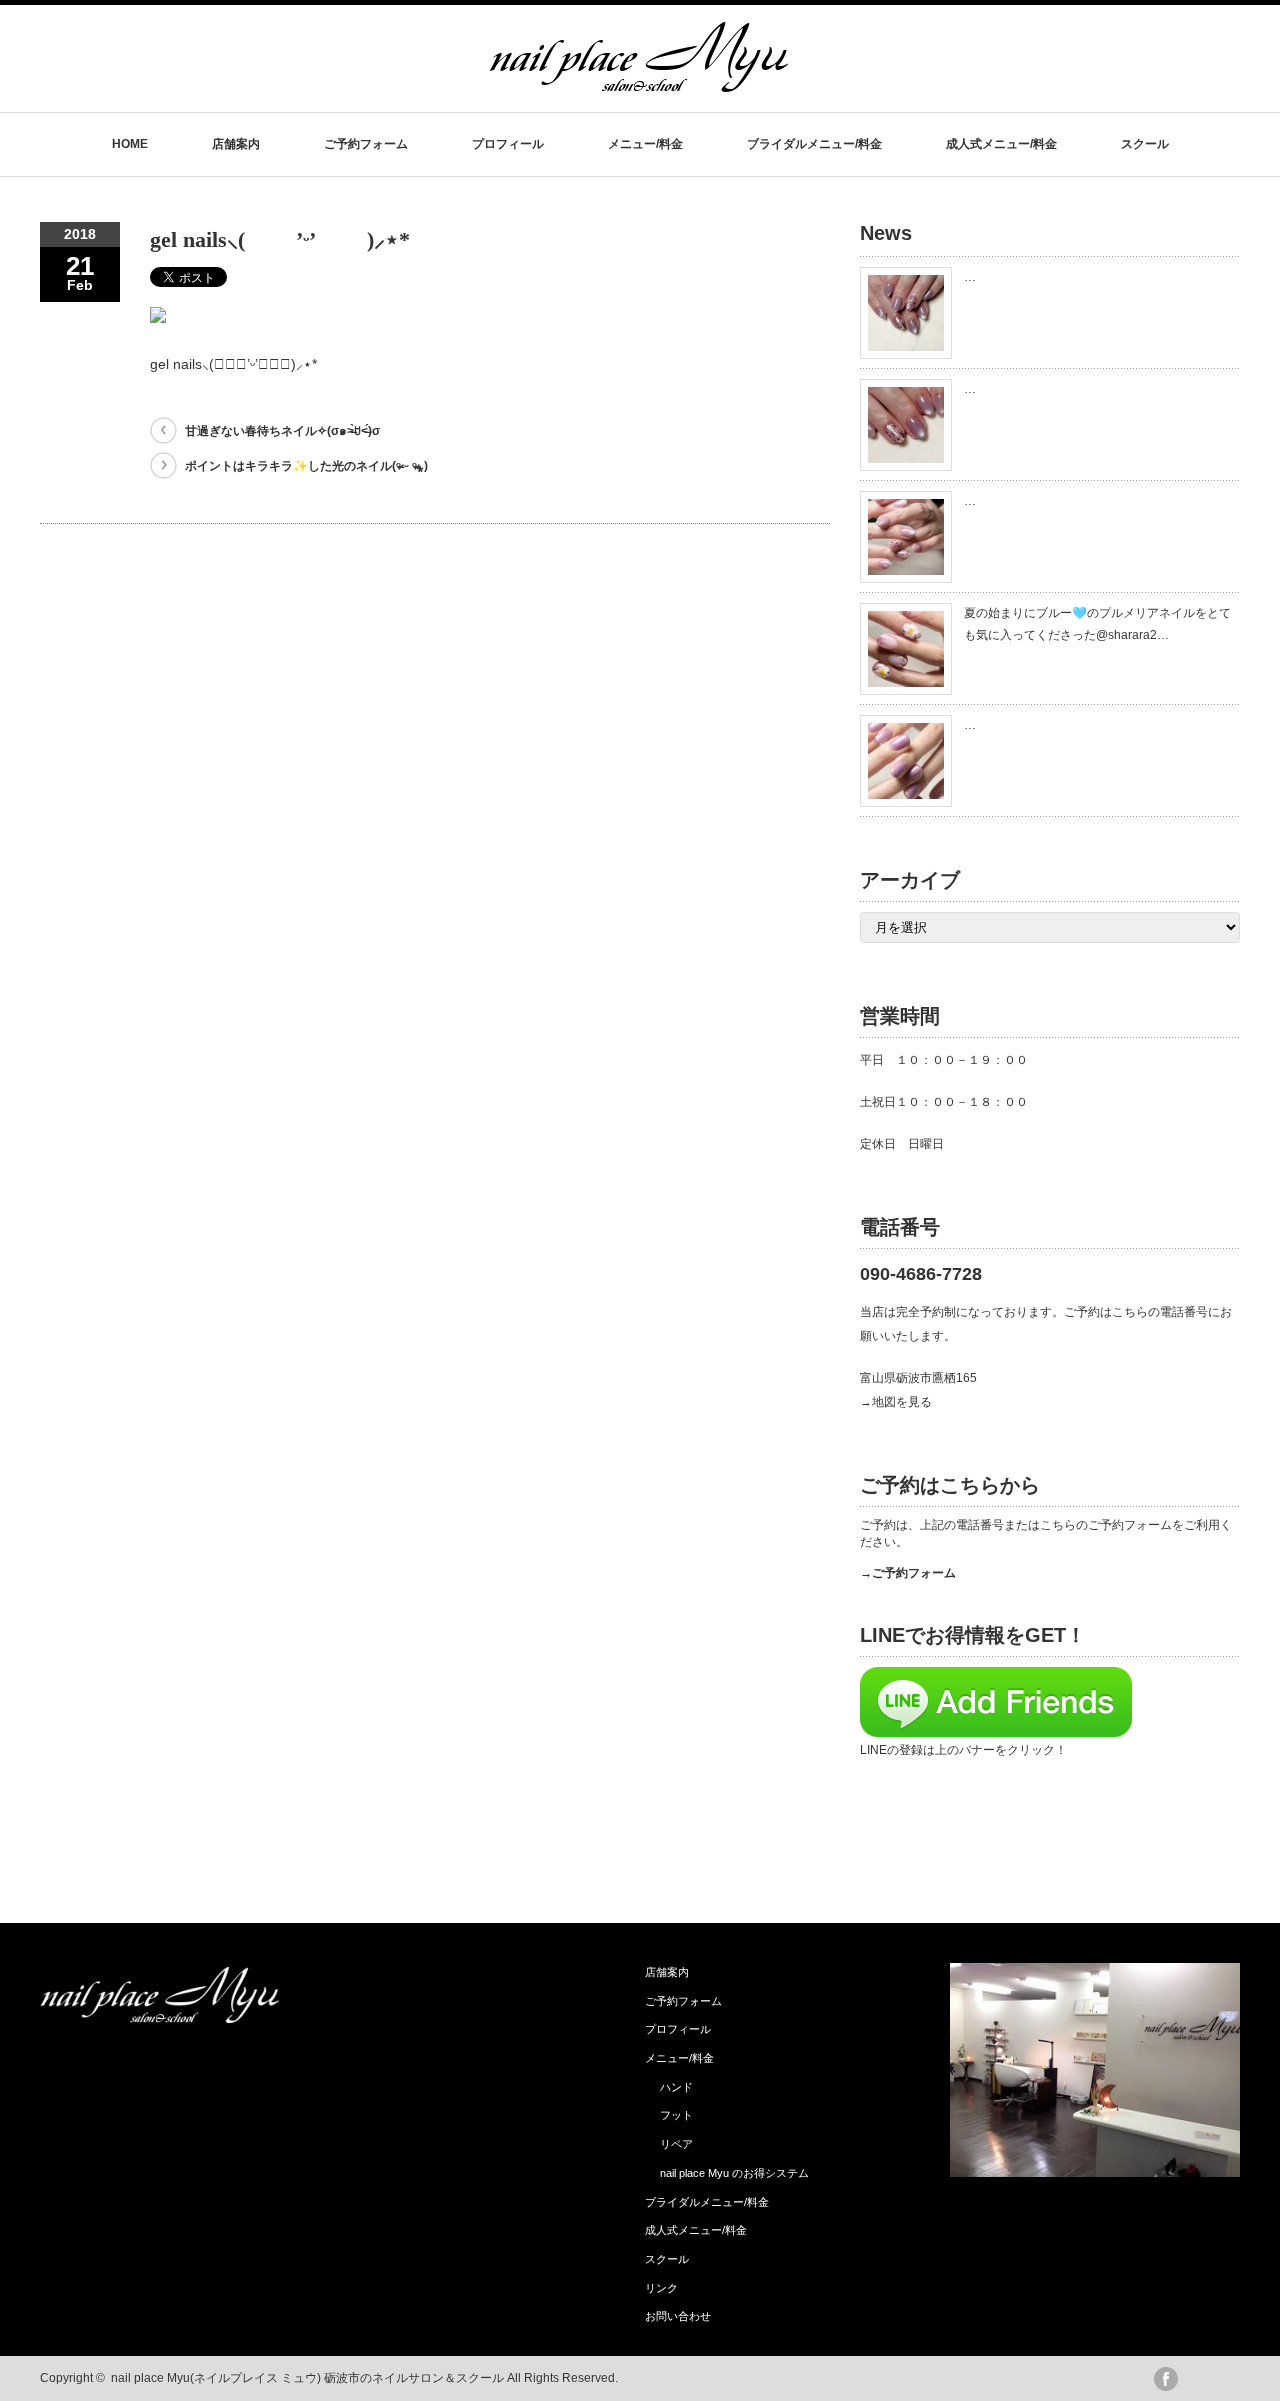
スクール (1145, 144)
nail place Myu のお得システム (734, 2173)
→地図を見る (896, 1402)
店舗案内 (236, 144)
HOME (130, 144)
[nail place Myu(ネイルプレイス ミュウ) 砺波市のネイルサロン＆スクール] (639, 82)
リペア (676, 2144)
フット (676, 2115)
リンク (661, 2288)
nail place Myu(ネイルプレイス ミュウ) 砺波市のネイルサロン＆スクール (307, 2378)
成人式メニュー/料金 (1001, 144)
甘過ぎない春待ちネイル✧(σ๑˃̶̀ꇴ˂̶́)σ (282, 431)
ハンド (676, 2087)
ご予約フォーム (366, 144)
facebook (1166, 2379)
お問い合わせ (678, 2316)
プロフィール (508, 144)
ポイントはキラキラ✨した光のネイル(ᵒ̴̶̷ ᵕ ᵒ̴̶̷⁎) (306, 466)
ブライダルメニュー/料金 (814, 144)
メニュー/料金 (645, 144)
